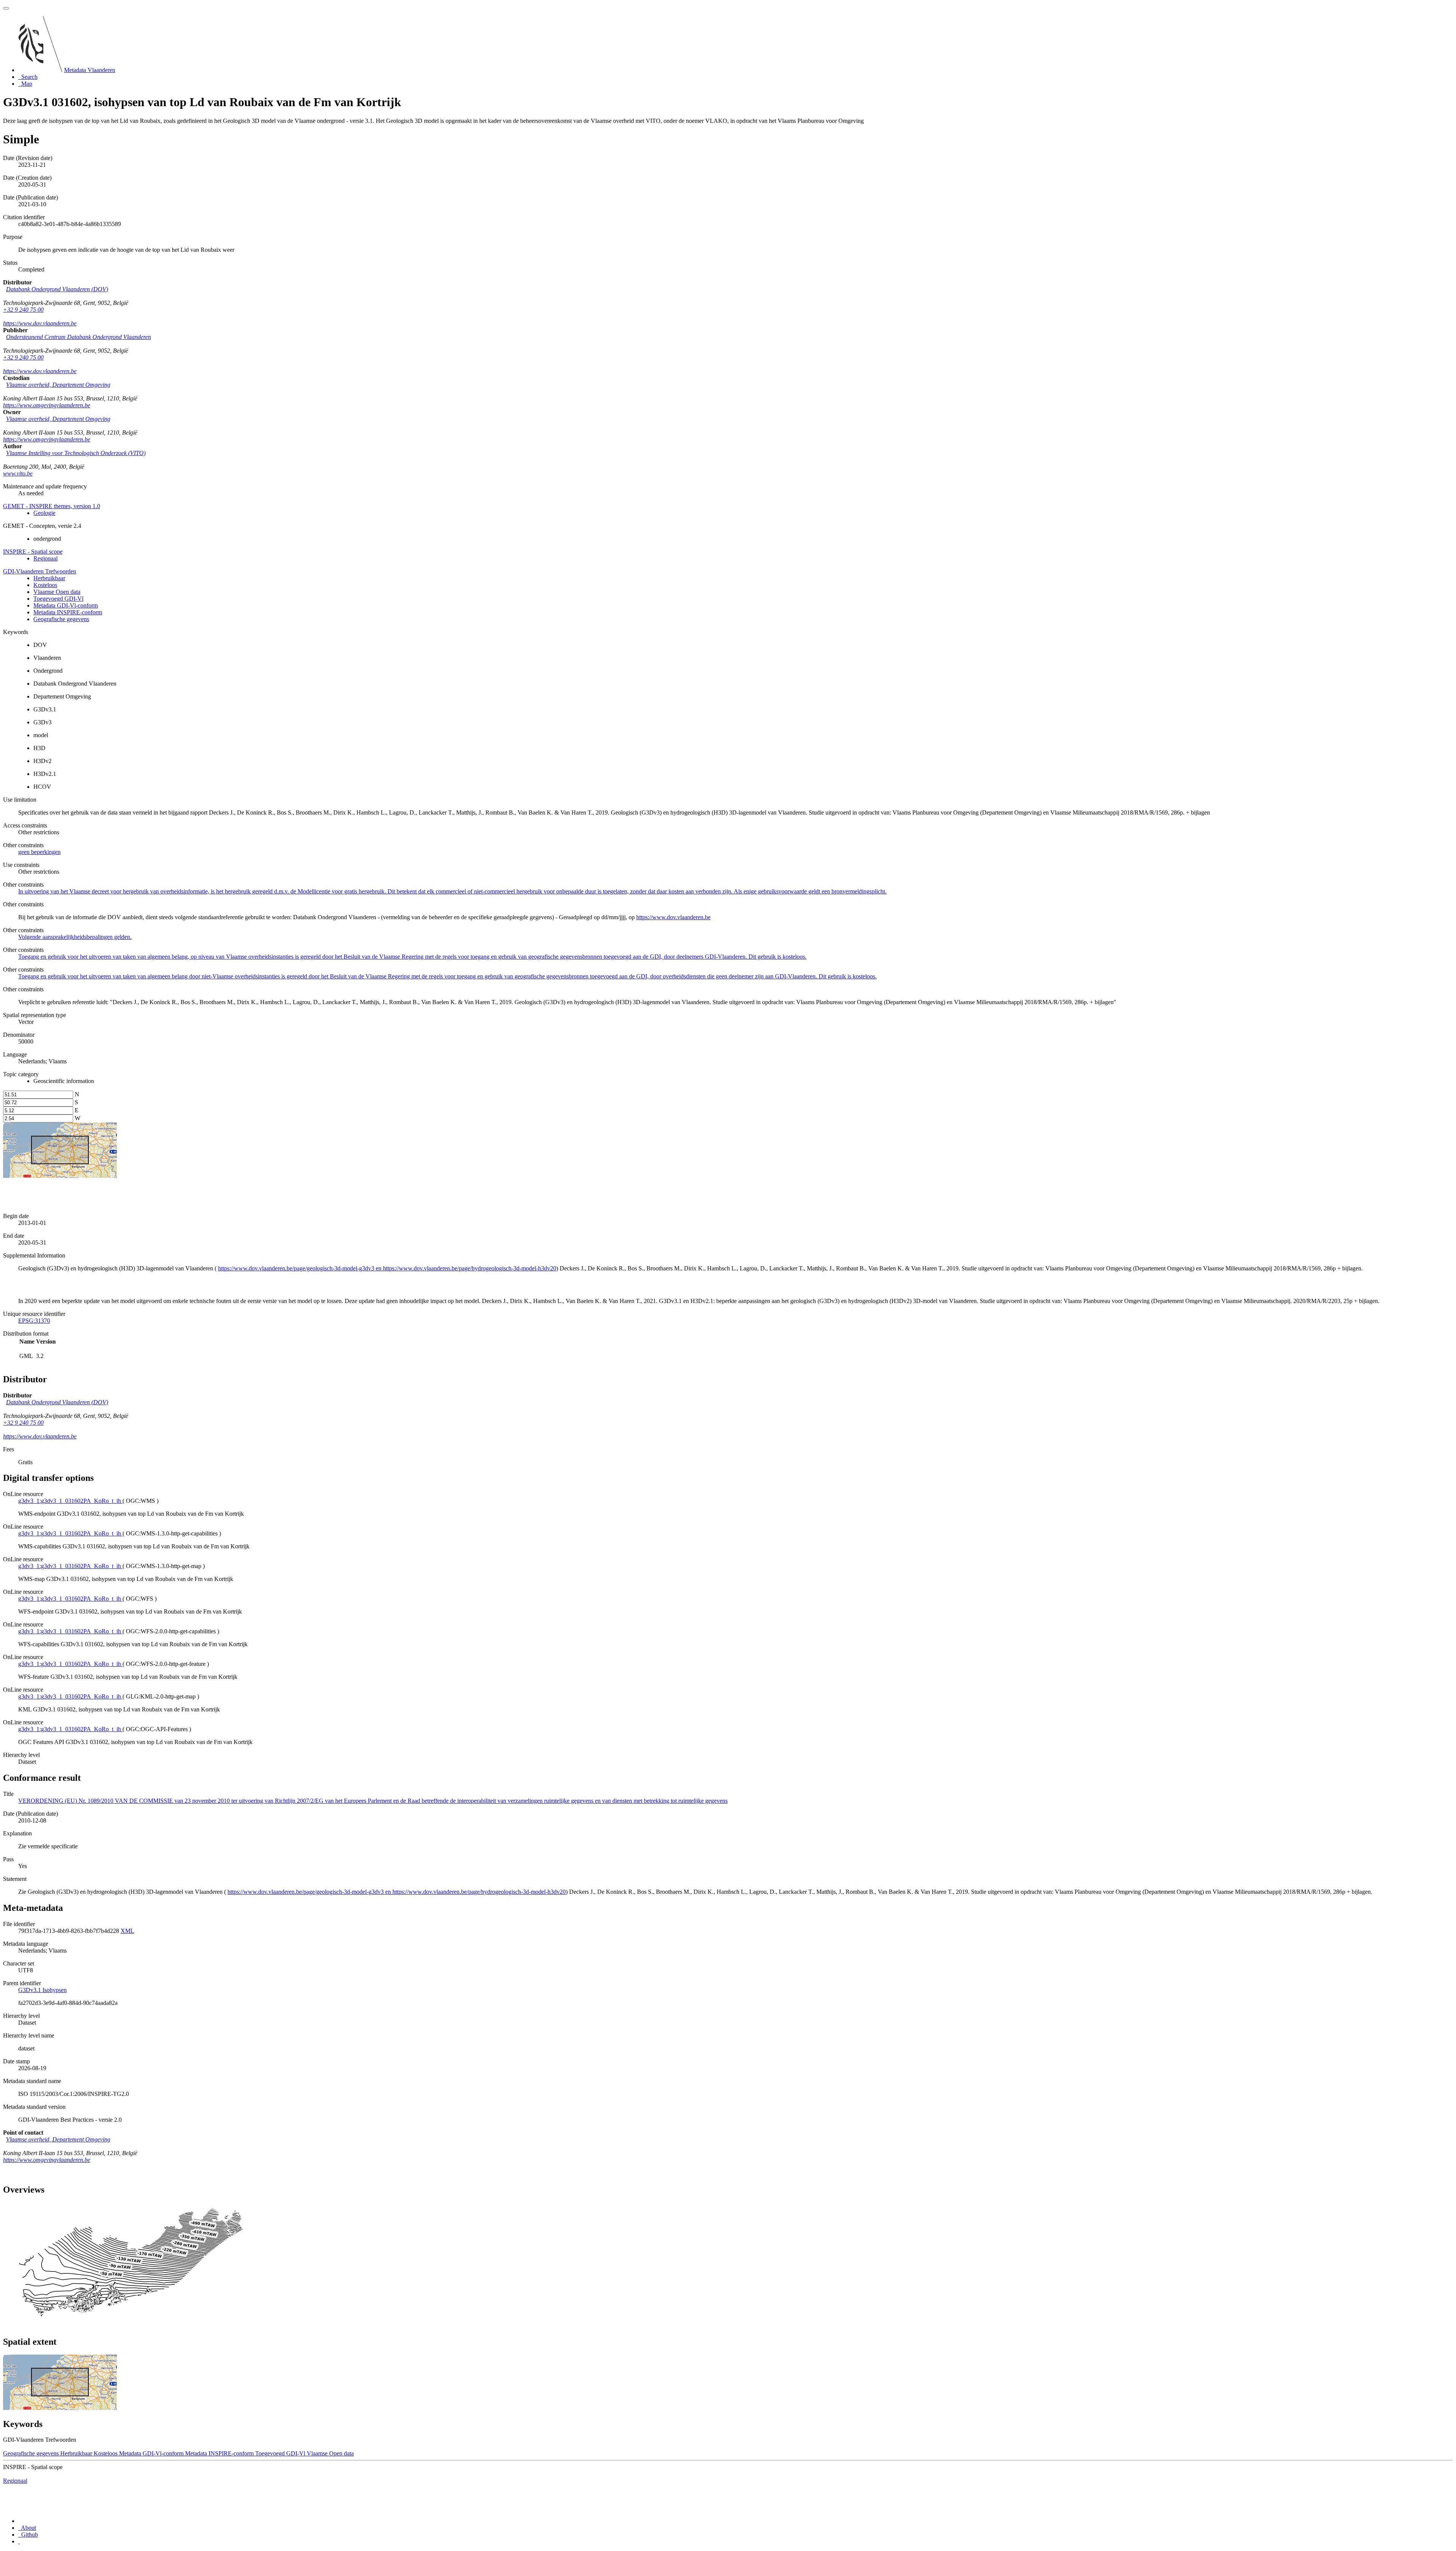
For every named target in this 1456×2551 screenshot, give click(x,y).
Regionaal (45, 558)
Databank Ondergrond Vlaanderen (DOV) (57, 289)
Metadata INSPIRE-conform (68, 612)
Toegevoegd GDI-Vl (58, 599)
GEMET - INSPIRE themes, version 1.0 (52, 506)
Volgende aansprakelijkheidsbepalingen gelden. (75, 937)
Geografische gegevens (61, 619)
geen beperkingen (39, 852)
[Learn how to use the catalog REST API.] (19, 2541)
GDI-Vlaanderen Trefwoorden (40, 571)
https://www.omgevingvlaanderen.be (47, 405)
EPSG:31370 (34, 1321)
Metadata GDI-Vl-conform (66, 605)
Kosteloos (45, 585)
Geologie (44, 513)
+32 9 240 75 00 (23, 310)
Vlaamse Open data (57, 592)
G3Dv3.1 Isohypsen (42, 1990)
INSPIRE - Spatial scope (33, 552)
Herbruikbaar (49, 578)
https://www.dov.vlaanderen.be (40, 323)
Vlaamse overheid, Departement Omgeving (58, 385)
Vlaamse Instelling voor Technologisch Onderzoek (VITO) (76, 453)
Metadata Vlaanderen (90, 70)
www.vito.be (18, 473)
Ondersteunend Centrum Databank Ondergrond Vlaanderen (78, 337)
